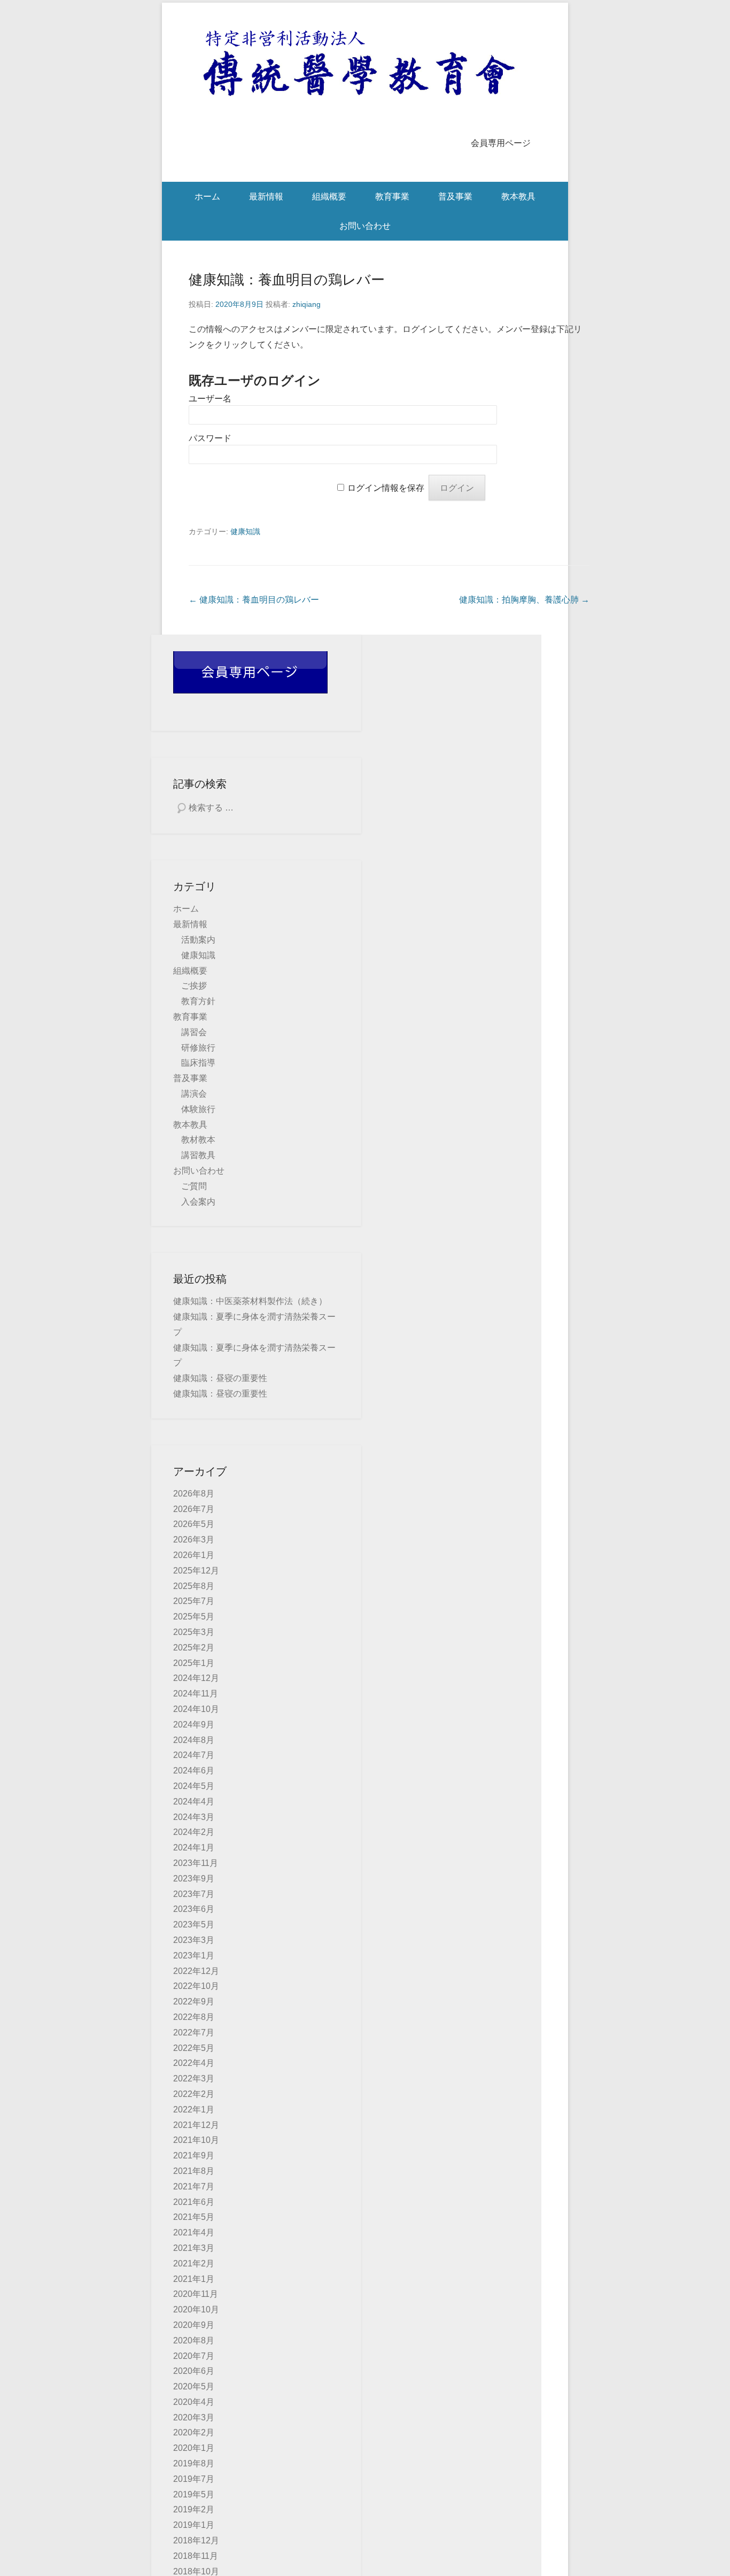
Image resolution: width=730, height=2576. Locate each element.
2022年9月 (194, 2002)
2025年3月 (194, 1632)
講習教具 (198, 1155)
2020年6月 (194, 2371)
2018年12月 (196, 2540)
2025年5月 (194, 1617)
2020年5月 (194, 2386)
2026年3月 (194, 1540)
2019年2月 (194, 2509)
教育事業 (392, 196)
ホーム (207, 196)
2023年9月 (194, 1879)
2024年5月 (194, 1786)
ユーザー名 (210, 399)
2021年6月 (194, 2202)
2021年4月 (194, 2232)
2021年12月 (196, 2125)
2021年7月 (194, 2186)
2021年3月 (194, 2248)
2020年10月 (196, 2309)
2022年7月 (194, 2033)
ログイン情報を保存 (386, 488)
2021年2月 (194, 2263)
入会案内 (198, 1202)
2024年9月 (194, 1725)
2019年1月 (194, 2525)
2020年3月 (194, 2417)
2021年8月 (194, 2171)
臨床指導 (198, 1063)
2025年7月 (194, 1601)
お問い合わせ (365, 226)
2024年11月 (196, 1694)
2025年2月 (194, 1648)
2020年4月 (194, 2402)
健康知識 (245, 531)
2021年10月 (196, 2140)
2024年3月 (194, 1817)
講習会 (194, 1032)
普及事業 (455, 196)
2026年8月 (194, 1494)
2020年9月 (194, 2325)
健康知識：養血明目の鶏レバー (287, 280)
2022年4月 (194, 2063)
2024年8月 (194, 1740)
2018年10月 (196, 2571)
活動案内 (198, 940)
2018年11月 (196, 2556)
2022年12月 (196, 1971)
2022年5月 (194, 2048)
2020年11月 (196, 2294)
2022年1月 (194, 2110)
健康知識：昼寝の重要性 (220, 1378)
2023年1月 (194, 1956)
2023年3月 (194, 1940)
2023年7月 (194, 1894)
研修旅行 (198, 1048)
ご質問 (194, 1186)
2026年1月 (194, 1555)
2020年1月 (194, 2448)
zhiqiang (306, 304)
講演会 (194, 1094)
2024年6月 (194, 1771)
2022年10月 (196, 1986)
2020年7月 (194, 2356)
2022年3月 (194, 2078)
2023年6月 (194, 1909)
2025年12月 (196, 1571)
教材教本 (198, 1140)
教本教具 (518, 196)
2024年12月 (196, 1678)
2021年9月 (194, 2155)
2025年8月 (194, 1586)
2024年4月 (194, 1802)
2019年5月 (194, 2494)
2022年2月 (194, 2094)
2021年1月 (194, 2279)
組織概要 (329, 196)
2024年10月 (196, 1709)
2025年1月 (194, 1663)
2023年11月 (196, 1863)
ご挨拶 (194, 986)
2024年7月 (194, 1755)
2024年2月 (194, 1832)
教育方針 (198, 1001)
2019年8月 (194, 2463)
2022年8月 (194, 2017)
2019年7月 (194, 2479)
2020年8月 (194, 2340)
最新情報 (266, 196)
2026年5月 (194, 1524)
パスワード (210, 438)
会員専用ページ (501, 143)
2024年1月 (194, 1848)
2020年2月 (194, 2432)
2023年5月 (194, 1925)
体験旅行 (198, 1109)
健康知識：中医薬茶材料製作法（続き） (250, 1301)
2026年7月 (194, 1509)
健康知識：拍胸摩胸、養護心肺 (524, 600)
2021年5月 (194, 2217)
